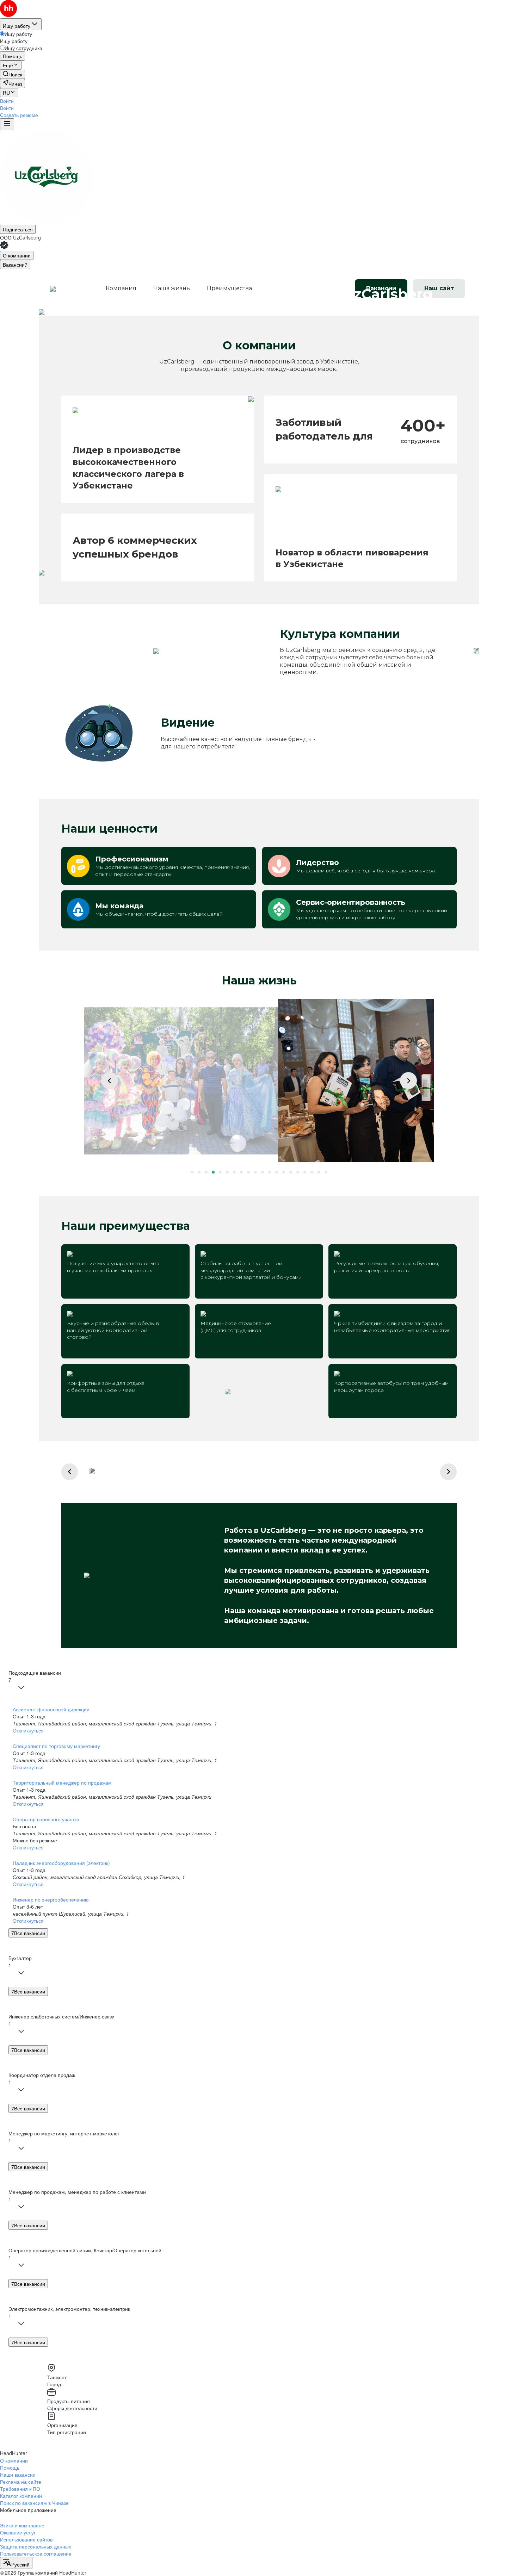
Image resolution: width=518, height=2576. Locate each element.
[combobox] (16, 2563)
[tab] (17, 255)
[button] (7, 101)
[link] (13, 74)
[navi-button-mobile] (7, 124)
